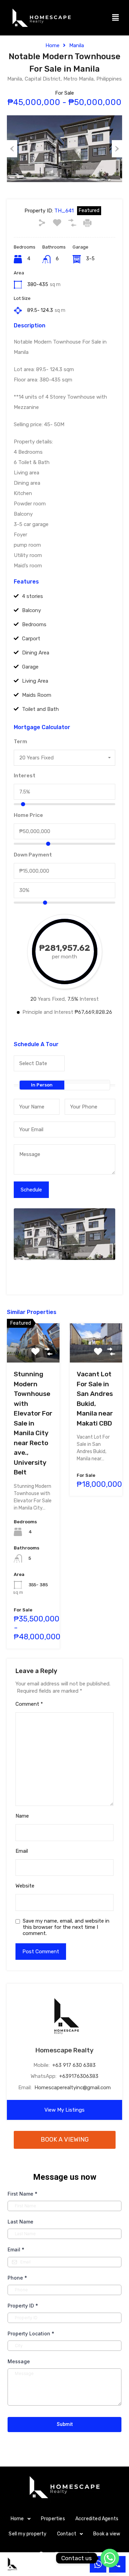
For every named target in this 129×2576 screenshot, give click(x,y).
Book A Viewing (65, 2139)
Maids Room (37, 695)
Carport (31, 639)
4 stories (33, 596)
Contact (67, 2534)
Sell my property (28, 2534)
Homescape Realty (64, 2050)
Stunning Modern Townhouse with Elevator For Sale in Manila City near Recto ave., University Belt (33, 1423)
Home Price (28, 815)
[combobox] (64, 758)
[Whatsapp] (110, 2558)
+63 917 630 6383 (74, 2065)
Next (117, 149)
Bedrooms (34, 624)
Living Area (35, 681)
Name (22, 1816)
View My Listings (64, 2110)
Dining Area (36, 653)
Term (20, 742)
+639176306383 (79, 2076)
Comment (29, 1704)
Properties (53, 2519)
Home (52, 45)
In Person (42, 1085)
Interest (25, 776)
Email (22, 1851)
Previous (12, 149)
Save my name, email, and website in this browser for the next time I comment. (66, 1927)
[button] (116, 18)
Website (25, 1886)
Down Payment (33, 855)
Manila (77, 45)
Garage (30, 667)
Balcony (31, 610)
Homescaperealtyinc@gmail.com (73, 2088)
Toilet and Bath (40, 709)
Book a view (107, 2534)
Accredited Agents (97, 2519)
